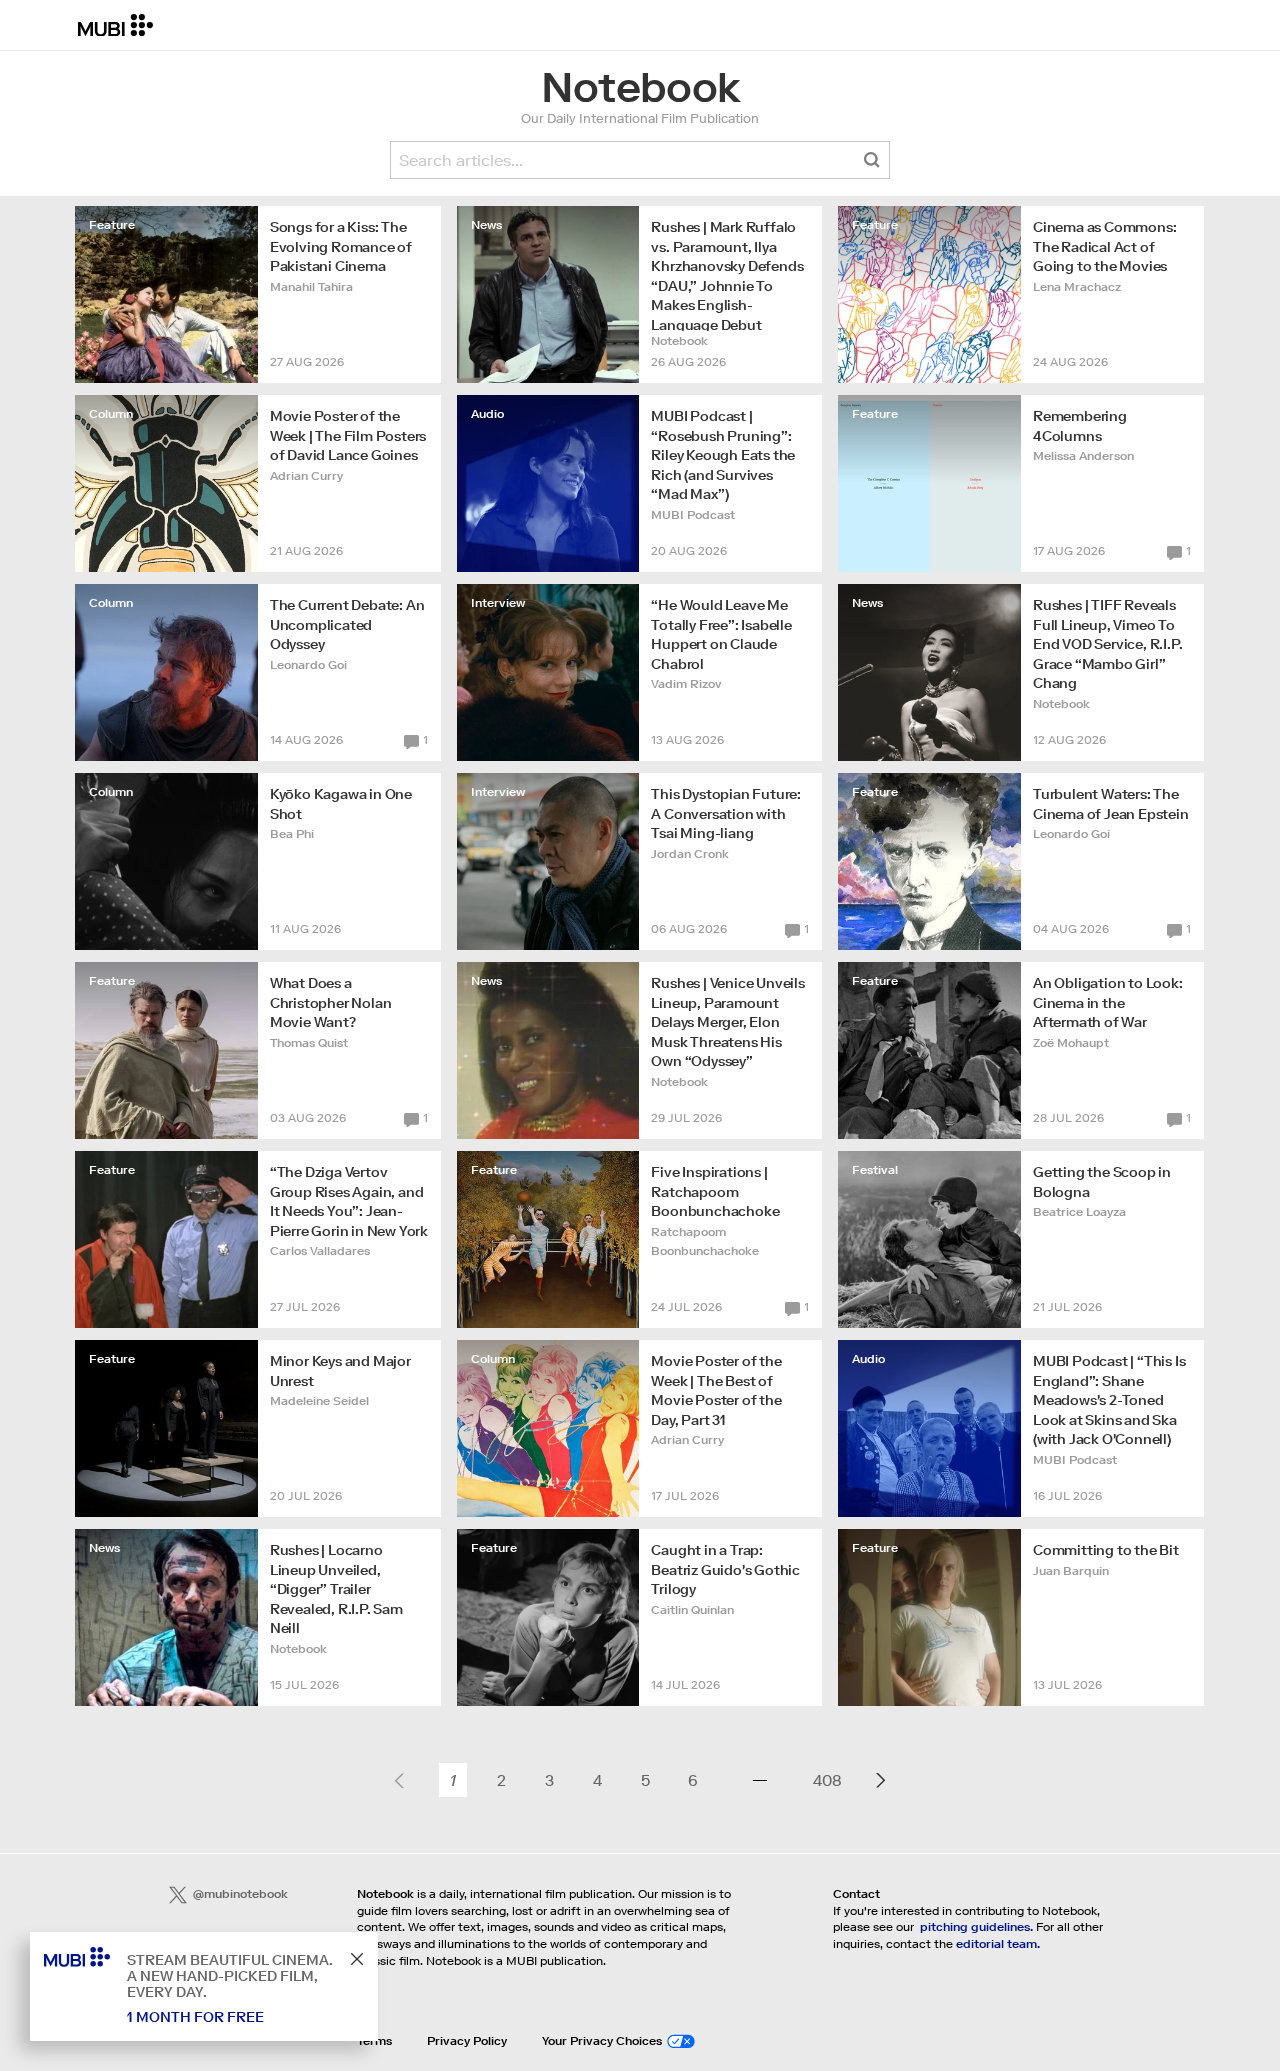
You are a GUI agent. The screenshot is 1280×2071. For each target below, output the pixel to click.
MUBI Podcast (693, 514)
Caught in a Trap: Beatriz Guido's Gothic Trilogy (725, 1569)
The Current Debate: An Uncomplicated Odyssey (347, 624)
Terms (374, 2040)
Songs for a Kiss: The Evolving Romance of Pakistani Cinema (341, 246)
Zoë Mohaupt (1071, 1042)
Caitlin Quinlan (692, 1609)
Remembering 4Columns (1080, 426)
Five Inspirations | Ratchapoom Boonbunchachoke (715, 1191)
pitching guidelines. (976, 1926)
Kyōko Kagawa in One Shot (341, 804)
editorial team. (998, 1943)
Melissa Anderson (1083, 455)
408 (827, 1780)
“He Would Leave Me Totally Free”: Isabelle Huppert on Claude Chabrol (721, 634)
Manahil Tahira (311, 286)
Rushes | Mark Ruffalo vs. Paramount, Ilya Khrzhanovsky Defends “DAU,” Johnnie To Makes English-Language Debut (727, 274)
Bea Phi (292, 833)
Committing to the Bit (1106, 1550)
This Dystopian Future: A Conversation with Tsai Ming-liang (726, 813)
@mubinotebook (240, 1893)
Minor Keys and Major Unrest (340, 1371)
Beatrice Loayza (1079, 1211)
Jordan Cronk (690, 853)
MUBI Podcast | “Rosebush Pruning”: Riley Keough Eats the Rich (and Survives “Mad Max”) (723, 455)
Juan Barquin (1071, 1570)
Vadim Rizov (686, 683)
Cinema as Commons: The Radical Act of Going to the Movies (1104, 246)
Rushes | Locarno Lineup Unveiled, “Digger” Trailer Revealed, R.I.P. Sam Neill (336, 1589)
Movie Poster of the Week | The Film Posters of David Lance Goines (348, 435)
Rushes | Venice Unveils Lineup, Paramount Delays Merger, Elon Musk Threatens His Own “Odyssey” (727, 1022)
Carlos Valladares (320, 1250)
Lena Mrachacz (1077, 286)
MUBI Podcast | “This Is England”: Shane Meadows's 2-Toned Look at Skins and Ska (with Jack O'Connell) (1109, 1400)
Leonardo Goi (308, 664)
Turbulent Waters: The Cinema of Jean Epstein (1111, 804)
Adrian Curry (306, 475)
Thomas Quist (309, 1042)
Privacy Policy (467, 2040)
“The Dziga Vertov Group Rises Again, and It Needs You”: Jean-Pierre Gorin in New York (349, 1201)
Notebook (679, 340)
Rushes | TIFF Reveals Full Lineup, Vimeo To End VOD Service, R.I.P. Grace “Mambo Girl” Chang (1107, 644)
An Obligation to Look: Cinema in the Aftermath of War (1108, 1002)
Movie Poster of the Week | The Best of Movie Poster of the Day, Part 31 (716, 1390)
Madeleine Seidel (319, 1400)
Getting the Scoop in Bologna (1102, 1182)
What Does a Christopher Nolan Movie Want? (331, 1002)
